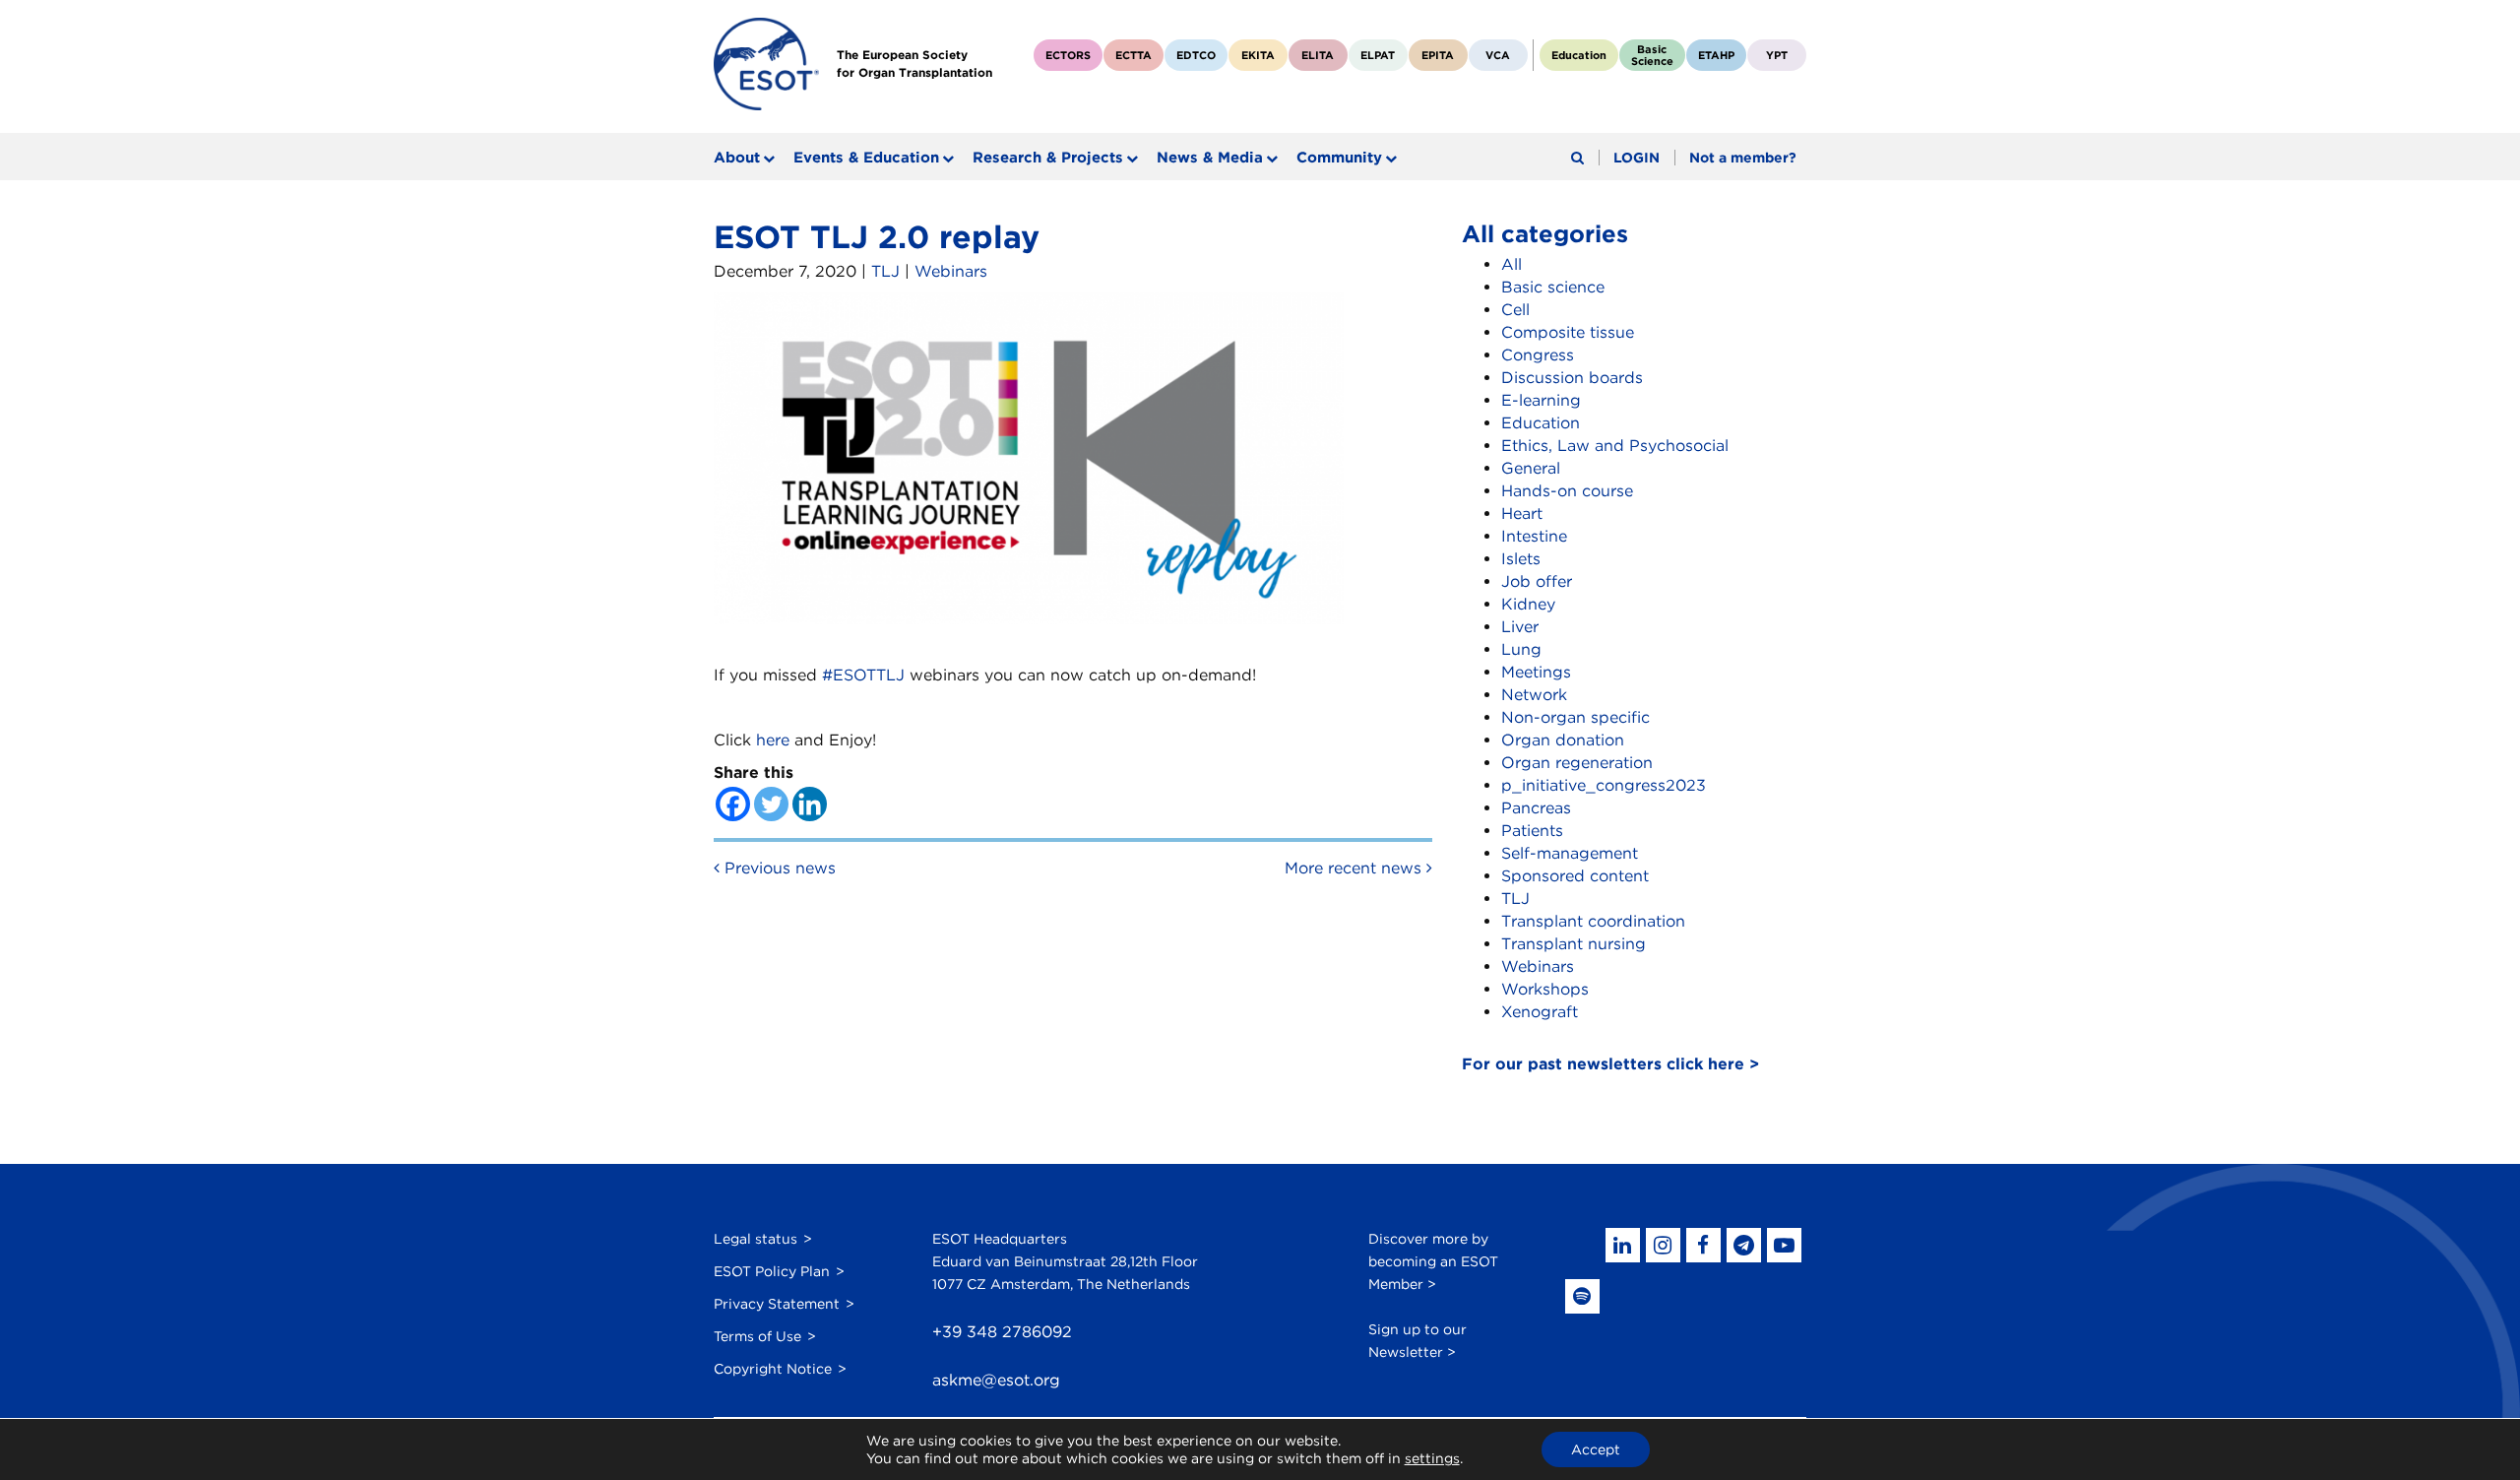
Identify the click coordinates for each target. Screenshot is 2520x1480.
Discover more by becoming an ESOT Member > (1433, 1261)
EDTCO (1196, 55)
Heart (1522, 514)
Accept (1596, 1449)
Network (1534, 695)
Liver (1520, 627)
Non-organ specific (1575, 717)
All (1512, 264)
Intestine (1534, 536)
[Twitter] (771, 804)
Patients (1532, 831)
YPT (1777, 55)
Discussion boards (1572, 378)
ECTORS (1068, 55)
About (737, 158)
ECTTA (1134, 55)
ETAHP (1716, 55)
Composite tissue (1568, 332)
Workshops (1545, 989)
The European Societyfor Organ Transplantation (914, 64)
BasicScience (1652, 55)
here (773, 740)
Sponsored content (1575, 876)
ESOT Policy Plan (772, 1271)
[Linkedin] (810, 804)
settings (1432, 1458)
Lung (1521, 649)
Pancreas (1536, 808)
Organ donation (1563, 740)
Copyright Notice (773, 1369)
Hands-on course (1567, 491)
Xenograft (1540, 1012)
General (1531, 468)
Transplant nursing (1574, 944)
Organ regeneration (1577, 763)
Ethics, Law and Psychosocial (1615, 446)
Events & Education (866, 158)
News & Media (1210, 158)
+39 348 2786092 (1002, 1332)
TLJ (885, 271)
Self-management (1570, 853)
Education (1579, 55)
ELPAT (1378, 55)
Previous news (778, 868)
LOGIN (1637, 158)
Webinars (951, 271)
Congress (1538, 355)
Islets (1521, 559)
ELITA (1318, 55)
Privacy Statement (777, 1304)
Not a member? (1743, 158)
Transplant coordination (1593, 921)
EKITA (1258, 55)
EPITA (1438, 55)
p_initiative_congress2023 (1604, 785)
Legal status (756, 1239)
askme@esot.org (996, 1380)
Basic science (1553, 287)
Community (1339, 158)
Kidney (1528, 604)
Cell (1515, 310)
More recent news (1355, 868)
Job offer (1537, 581)
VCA (1498, 55)
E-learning (1541, 400)
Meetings (1536, 672)
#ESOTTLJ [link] (863, 675)
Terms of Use (757, 1336)
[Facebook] (733, 804)
